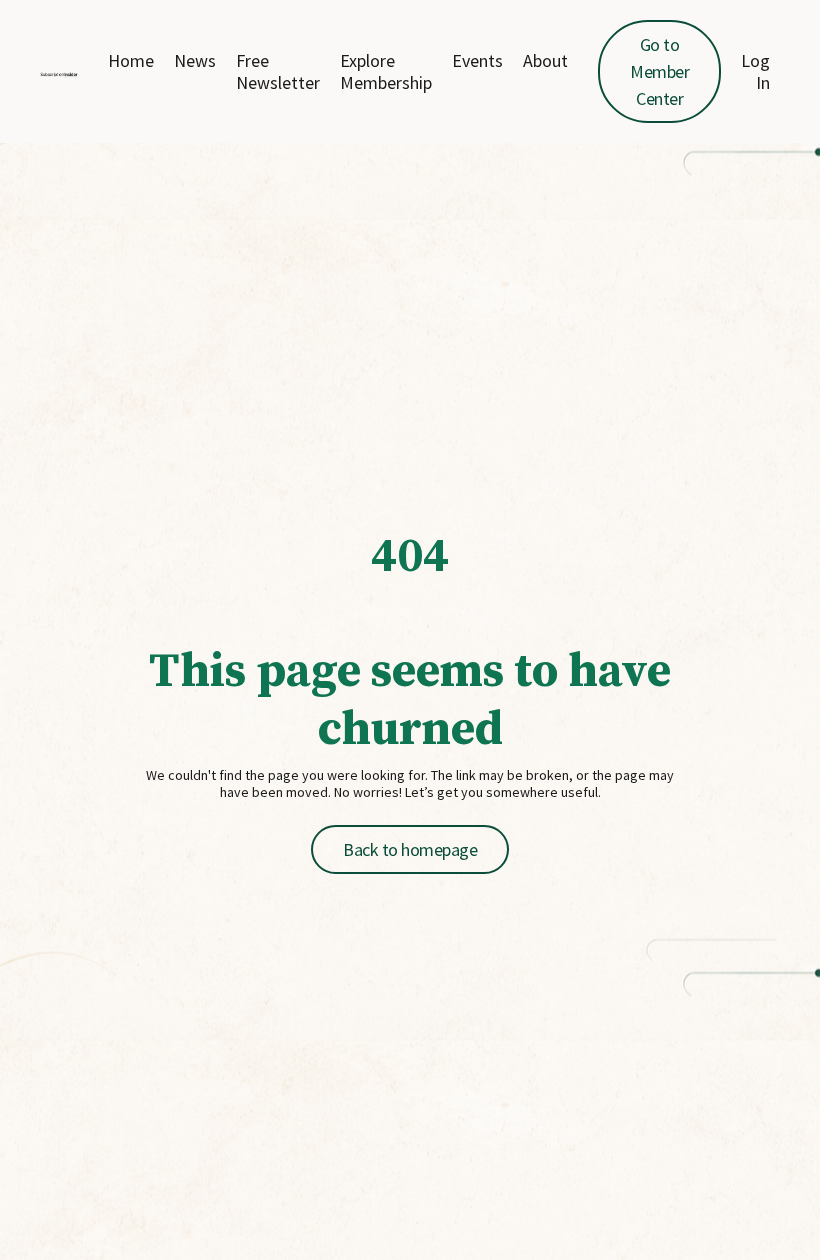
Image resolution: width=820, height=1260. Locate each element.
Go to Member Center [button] (659, 71)
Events (477, 61)
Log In (755, 71)
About (545, 61)
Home (131, 61)
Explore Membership (386, 71)
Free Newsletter (278, 71)
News (195, 61)
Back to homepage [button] (410, 849)
